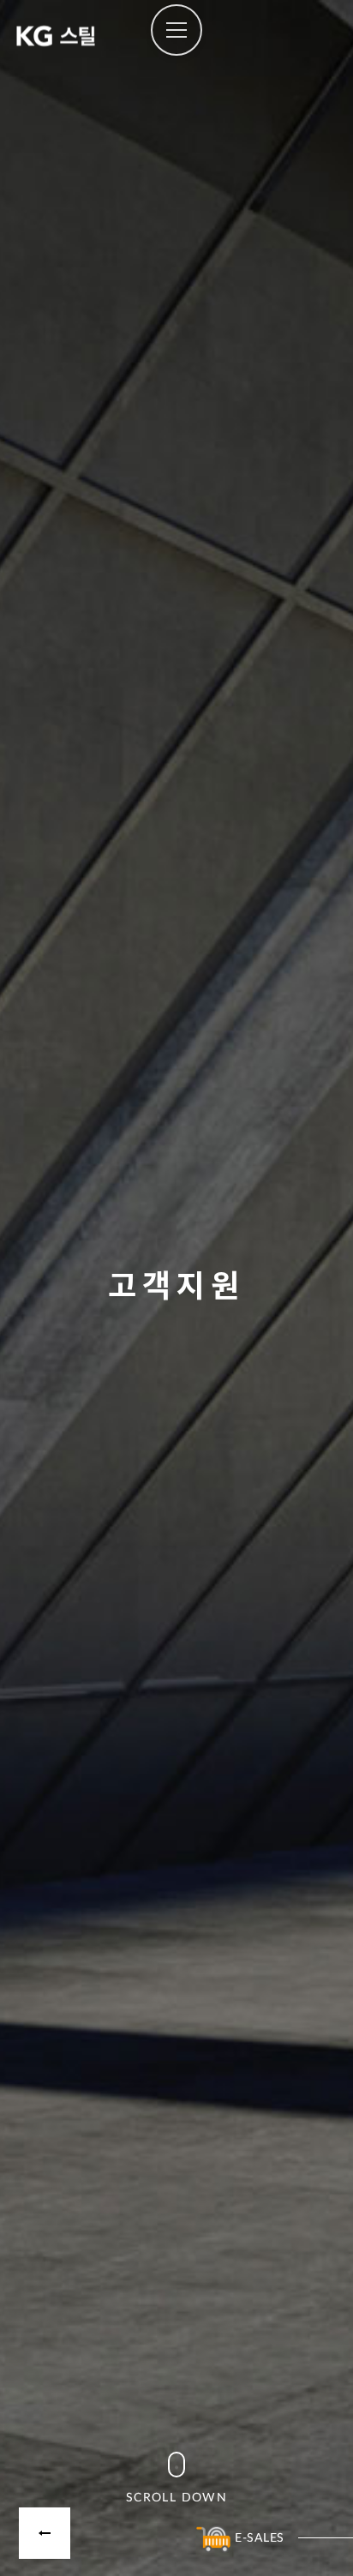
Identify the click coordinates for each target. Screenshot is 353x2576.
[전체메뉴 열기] (176, 30)
